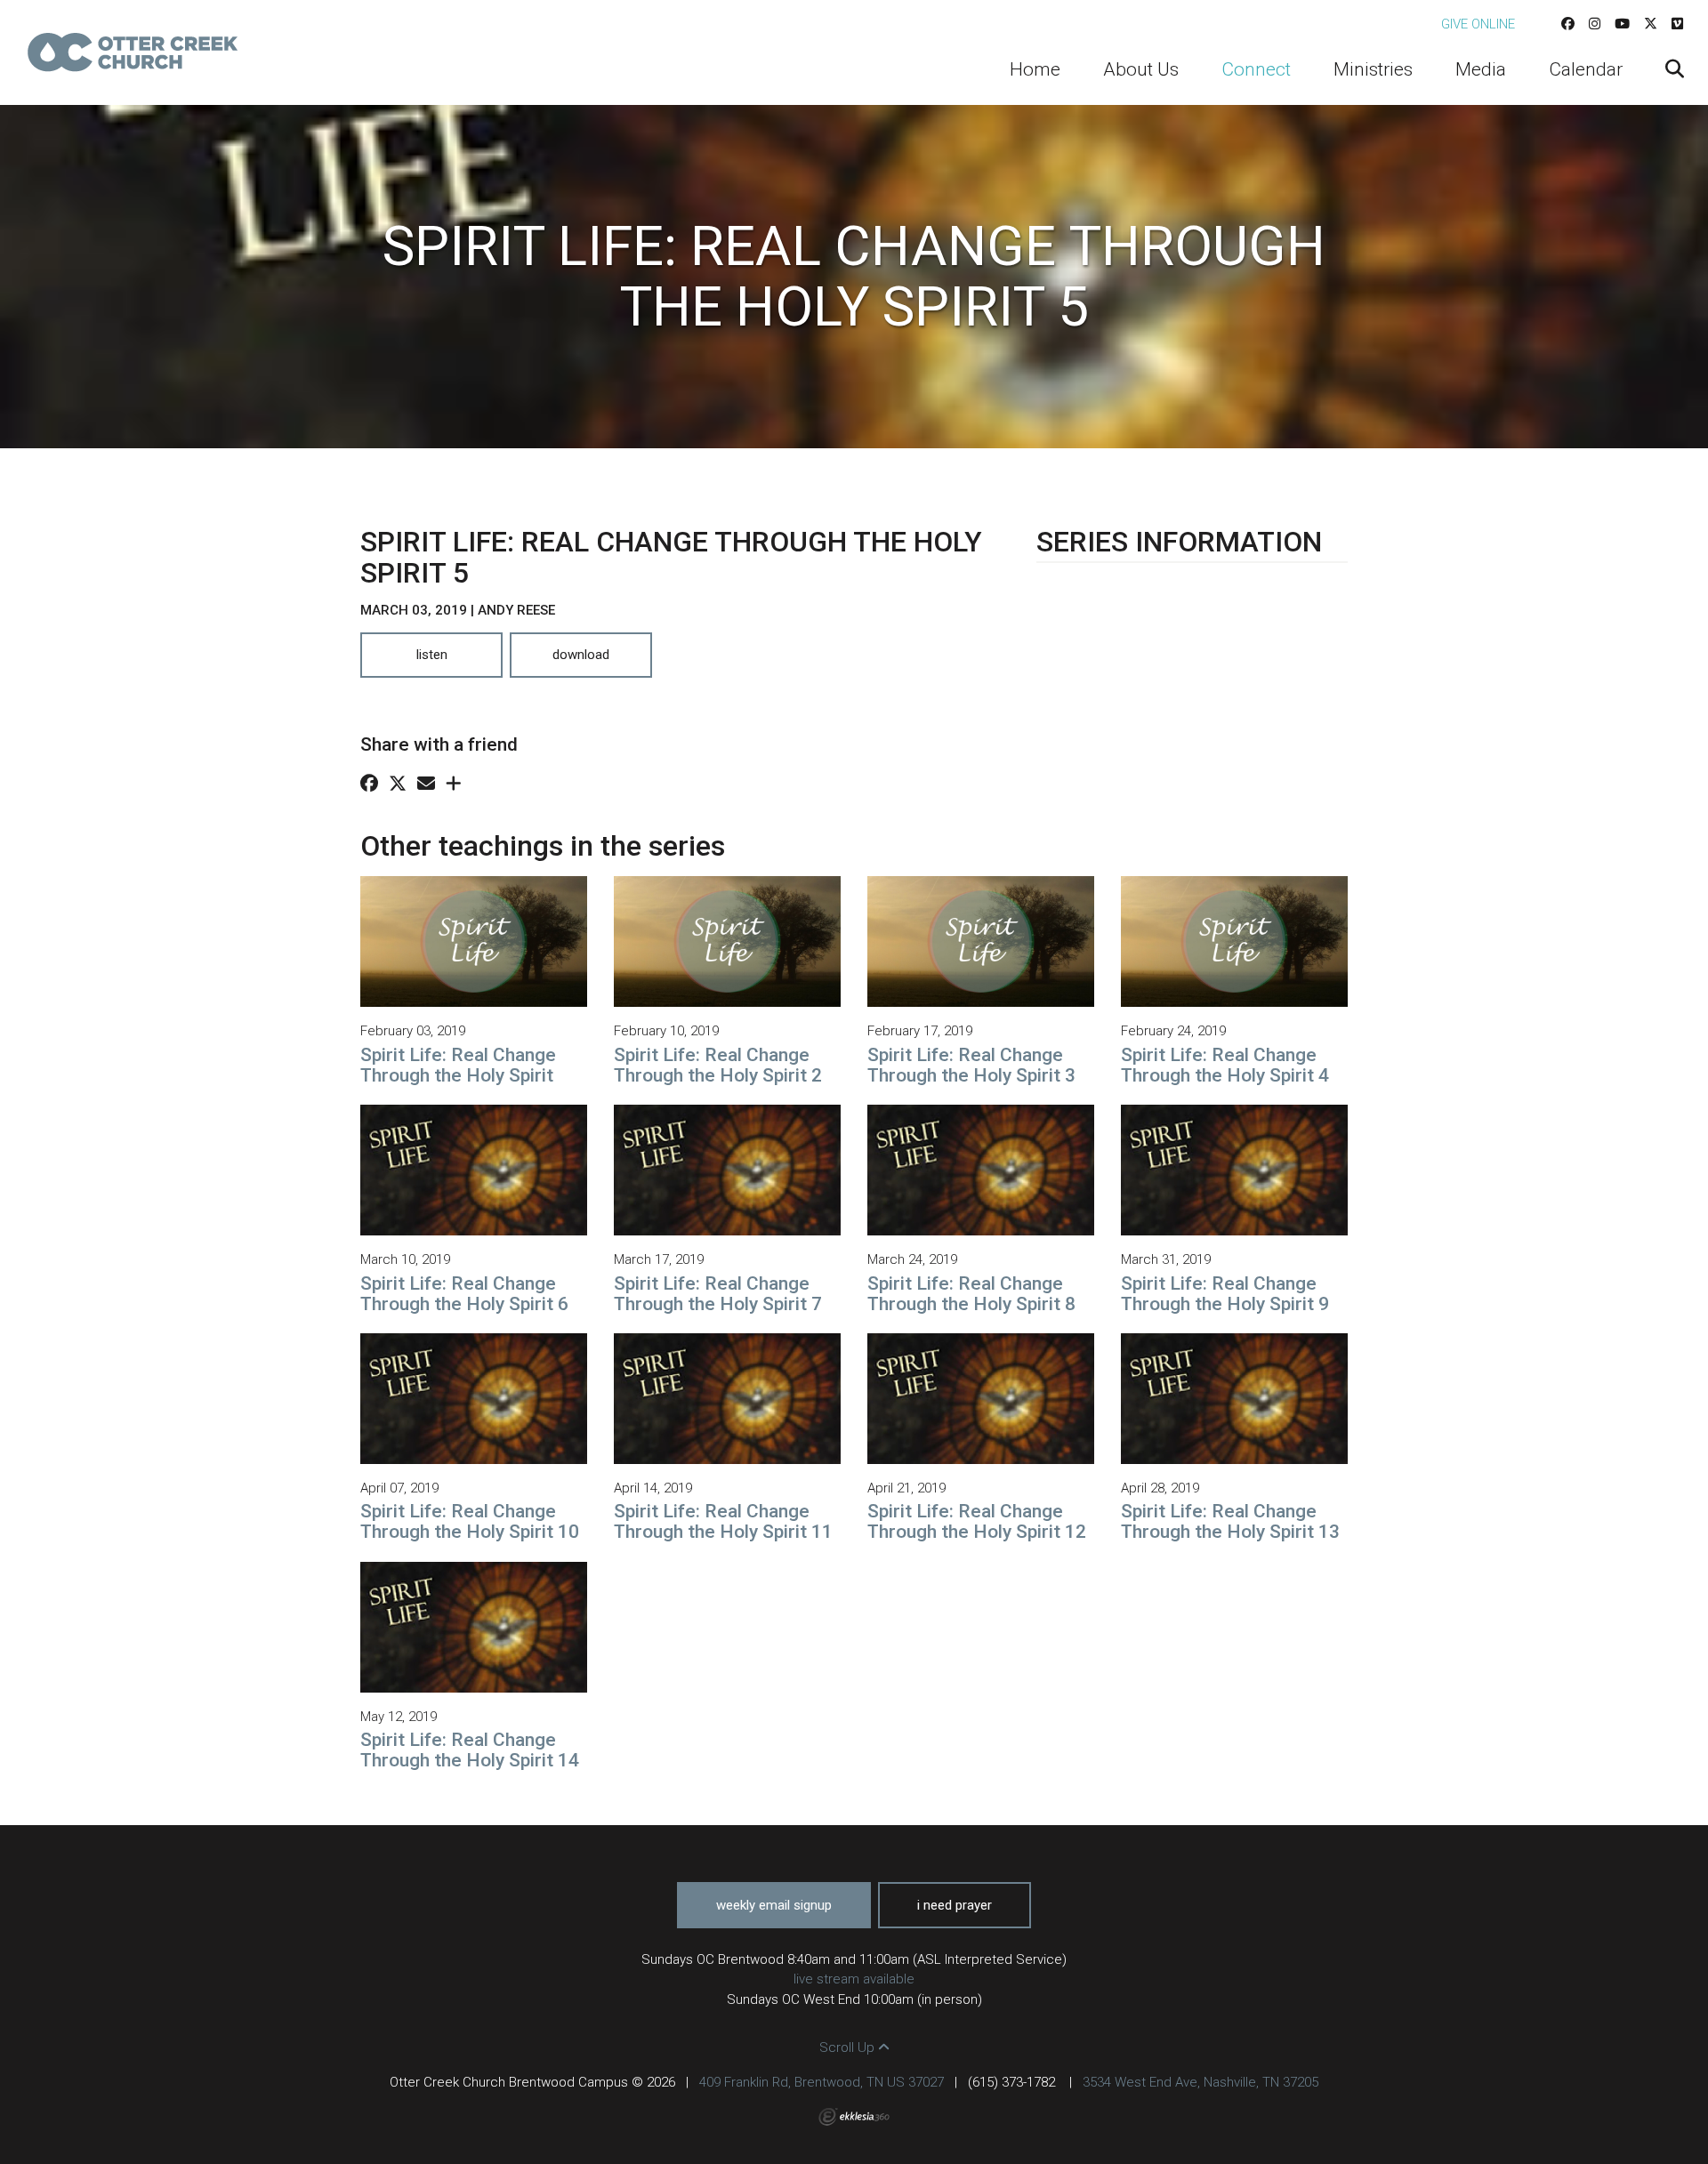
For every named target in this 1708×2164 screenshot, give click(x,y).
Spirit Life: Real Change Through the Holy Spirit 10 (470, 1521)
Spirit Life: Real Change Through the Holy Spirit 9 (1225, 1294)
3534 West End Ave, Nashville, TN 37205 (1200, 2082)
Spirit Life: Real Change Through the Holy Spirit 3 (971, 1065)
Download (581, 655)
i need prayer (955, 1905)
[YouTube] (1622, 24)
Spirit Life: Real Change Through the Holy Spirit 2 (718, 1065)
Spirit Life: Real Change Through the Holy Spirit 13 (1230, 1521)
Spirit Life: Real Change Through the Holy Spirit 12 (977, 1521)
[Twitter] (1651, 24)
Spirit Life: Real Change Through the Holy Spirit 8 (971, 1294)
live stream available (854, 1979)
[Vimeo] (1677, 24)
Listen (432, 655)
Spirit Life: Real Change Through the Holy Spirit (458, 1065)
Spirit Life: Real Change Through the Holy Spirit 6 (464, 1294)
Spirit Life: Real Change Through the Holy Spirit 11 (723, 1521)
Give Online (1478, 24)
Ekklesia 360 (854, 2117)
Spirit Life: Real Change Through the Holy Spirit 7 (718, 1294)
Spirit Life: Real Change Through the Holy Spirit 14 (470, 1750)
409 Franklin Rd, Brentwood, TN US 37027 (822, 2082)
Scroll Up (849, 2047)
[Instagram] (1595, 24)
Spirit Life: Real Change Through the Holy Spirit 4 (1225, 1065)
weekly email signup (774, 1905)
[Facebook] (1568, 24)
